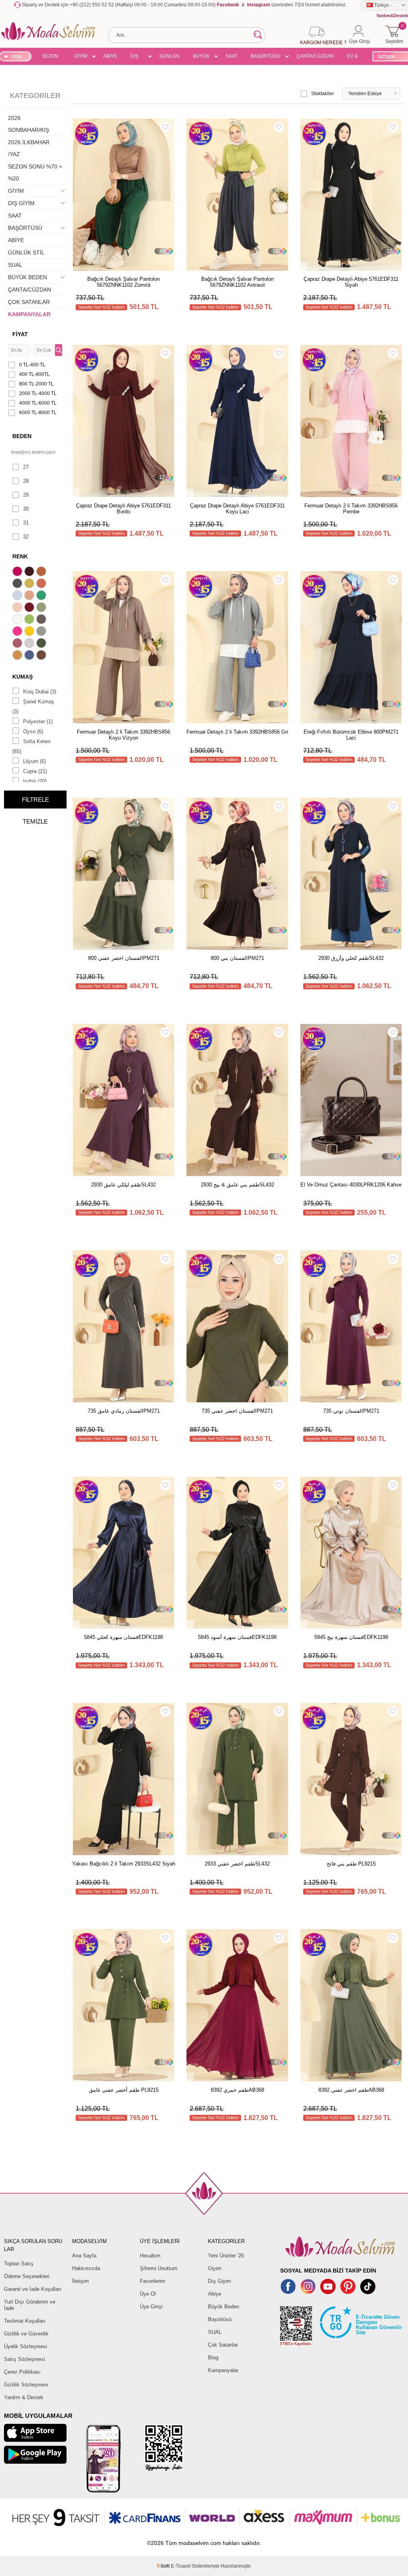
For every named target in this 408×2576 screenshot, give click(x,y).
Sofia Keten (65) (31, 746)
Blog (213, 2358)
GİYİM (81, 56)
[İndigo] (30, 656)
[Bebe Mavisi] (18, 596)
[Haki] (42, 644)
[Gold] (30, 632)
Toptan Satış (19, 2264)
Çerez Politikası (22, 2372)
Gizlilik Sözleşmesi (26, 2385)
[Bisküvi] (18, 608)
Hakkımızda (86, 2268)
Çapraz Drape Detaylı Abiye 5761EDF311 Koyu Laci (237, 509)
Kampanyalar (223, 2370)
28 (26, 481)
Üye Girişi (151, 2307)
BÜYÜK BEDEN (201, 57)
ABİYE (110, 56)
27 (26, 467)
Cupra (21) (35, 771)
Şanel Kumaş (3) (33, 707)
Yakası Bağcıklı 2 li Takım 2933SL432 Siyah (124, 1864)
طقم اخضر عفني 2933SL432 (237, 1864)
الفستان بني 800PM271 (237, 958)
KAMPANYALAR (29, 314)
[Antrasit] (18, 584)
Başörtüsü (220, 2319)
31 (26, 523)
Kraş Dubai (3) (40, 692)
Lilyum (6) (34, 761)
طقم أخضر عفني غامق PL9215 (124, 2090)
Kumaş (23, 677)
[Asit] (30, 584)
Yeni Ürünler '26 (226, 2256)
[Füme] (42, 620)
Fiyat (20, 334)
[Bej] (30, 596)
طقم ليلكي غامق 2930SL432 (124, 1185)
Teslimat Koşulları (25, 2321)
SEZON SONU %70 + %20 (50, 57)
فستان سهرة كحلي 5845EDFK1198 (124, 1637)
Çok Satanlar (223, 2345)
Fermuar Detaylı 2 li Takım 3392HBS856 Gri (237, 732)
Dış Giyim (220, 2281)
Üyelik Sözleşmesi (25, 2346)
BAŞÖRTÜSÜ (266, 56)
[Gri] (42, 632)
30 (26, 509)
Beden (22, 436)
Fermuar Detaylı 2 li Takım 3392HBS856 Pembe (351, 509)
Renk (20, 556)
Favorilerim (153, 2281)
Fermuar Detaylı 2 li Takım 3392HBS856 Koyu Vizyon (124, 735)
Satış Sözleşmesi (25, 2359)
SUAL (15, 265)
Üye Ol (148, 2294)
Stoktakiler (323, 94)
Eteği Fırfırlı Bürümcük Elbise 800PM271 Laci (351, 735)
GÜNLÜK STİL (170, 57)
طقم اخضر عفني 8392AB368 (351, 2090)
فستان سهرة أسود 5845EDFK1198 (237, 1637)
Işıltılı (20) (35, 781)
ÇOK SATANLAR (29, 302)
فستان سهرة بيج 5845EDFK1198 (351, 1637)
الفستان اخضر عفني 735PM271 (237, 1411)
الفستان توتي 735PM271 (351, 1411)
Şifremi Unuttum (159, 2268)
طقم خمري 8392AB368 (237, 2090)
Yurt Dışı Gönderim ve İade (30, 2305)
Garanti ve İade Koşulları (33, 2289)
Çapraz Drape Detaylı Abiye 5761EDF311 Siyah (351, 282)
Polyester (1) (38, 721)
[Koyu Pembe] (18, 572)
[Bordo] (30, 608)
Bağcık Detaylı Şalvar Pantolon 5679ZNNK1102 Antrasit (237, 282)
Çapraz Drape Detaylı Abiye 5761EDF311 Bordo (124, 509)
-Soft (164, 2566)
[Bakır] (42, 584)
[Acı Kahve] (30, 572)
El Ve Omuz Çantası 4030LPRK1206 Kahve (351, 1185)
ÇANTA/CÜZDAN (315, 56)
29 (26, 495)
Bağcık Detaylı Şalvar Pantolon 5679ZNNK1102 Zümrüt (124, 282)
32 (26, 537)
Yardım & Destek (24, 2397)
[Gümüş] (30, 644)
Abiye (215, 2294)
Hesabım (150, 2256)
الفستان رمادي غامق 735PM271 (124, 1411)
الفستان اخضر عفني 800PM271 (124, 958)
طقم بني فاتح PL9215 (351, 1864)
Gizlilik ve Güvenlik (26, 2334)
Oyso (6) (33, 731)
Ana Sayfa (84, 2256)
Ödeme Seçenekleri (27, 2276)
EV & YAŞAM (355, 57)
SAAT (231, 56)
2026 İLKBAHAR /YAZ (29, 148)
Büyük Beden (224, 2307)
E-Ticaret (181, 2566)
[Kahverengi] (42, 656)
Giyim (215, 2268)
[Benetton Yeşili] (42, 596)
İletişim (80, 2281)
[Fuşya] (18, 632)
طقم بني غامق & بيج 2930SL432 (237, 1185)
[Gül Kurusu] (18, 644)
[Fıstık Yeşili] (30, 620)
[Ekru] (18, 620)
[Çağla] (42, 608)
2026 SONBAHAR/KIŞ (28, 124)
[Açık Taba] (42, 572)
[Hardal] (18, 656)
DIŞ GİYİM (137, 57)
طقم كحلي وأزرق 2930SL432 (351, 958)
